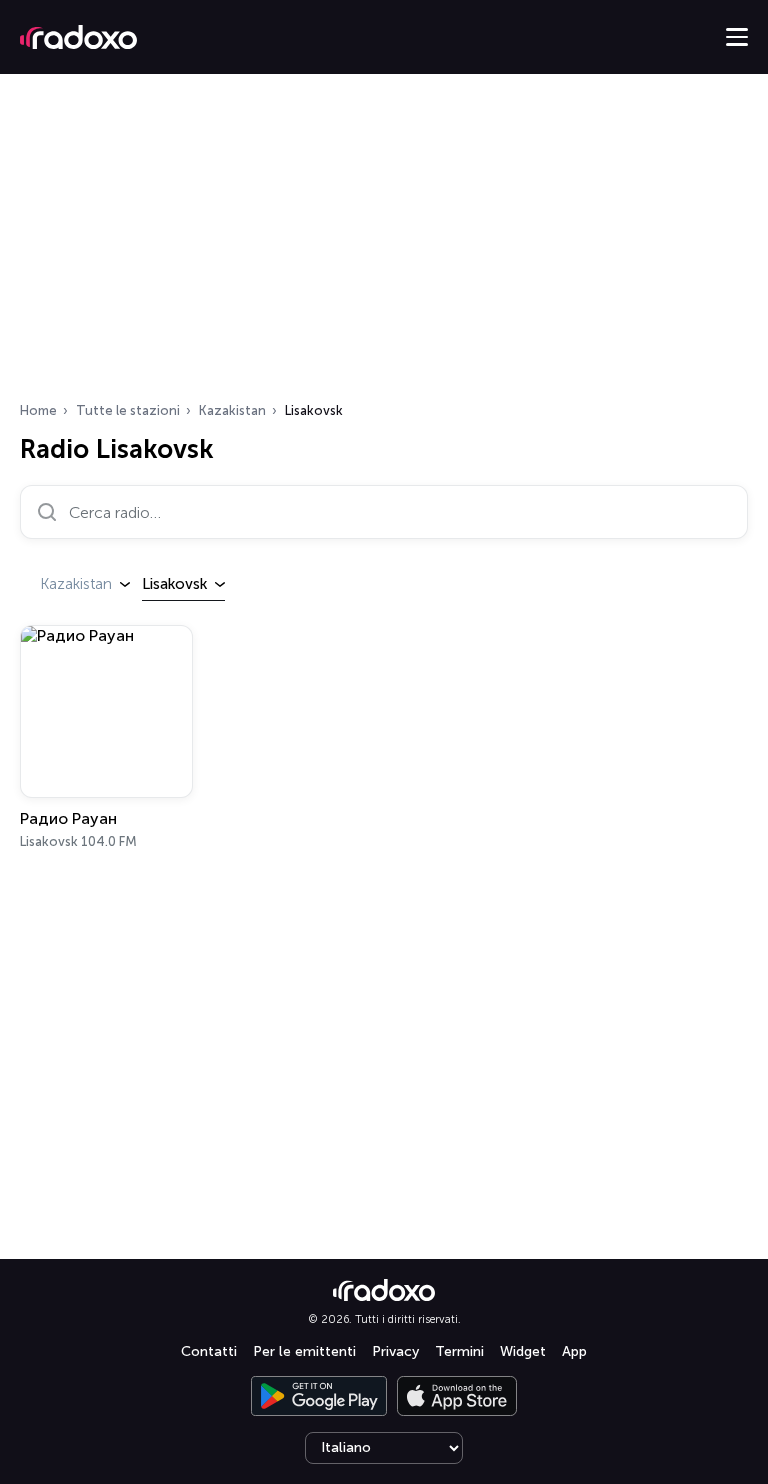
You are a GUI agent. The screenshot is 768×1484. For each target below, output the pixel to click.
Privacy (395, 1351)
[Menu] (737, 37)
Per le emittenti (304, 1351)
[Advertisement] (384, 244)
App (574, 1351)
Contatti (209, 1351)
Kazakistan (232, 410)
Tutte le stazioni (128, 410)
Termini (459, 1351)
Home (38, 410)
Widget (523, 1351)
